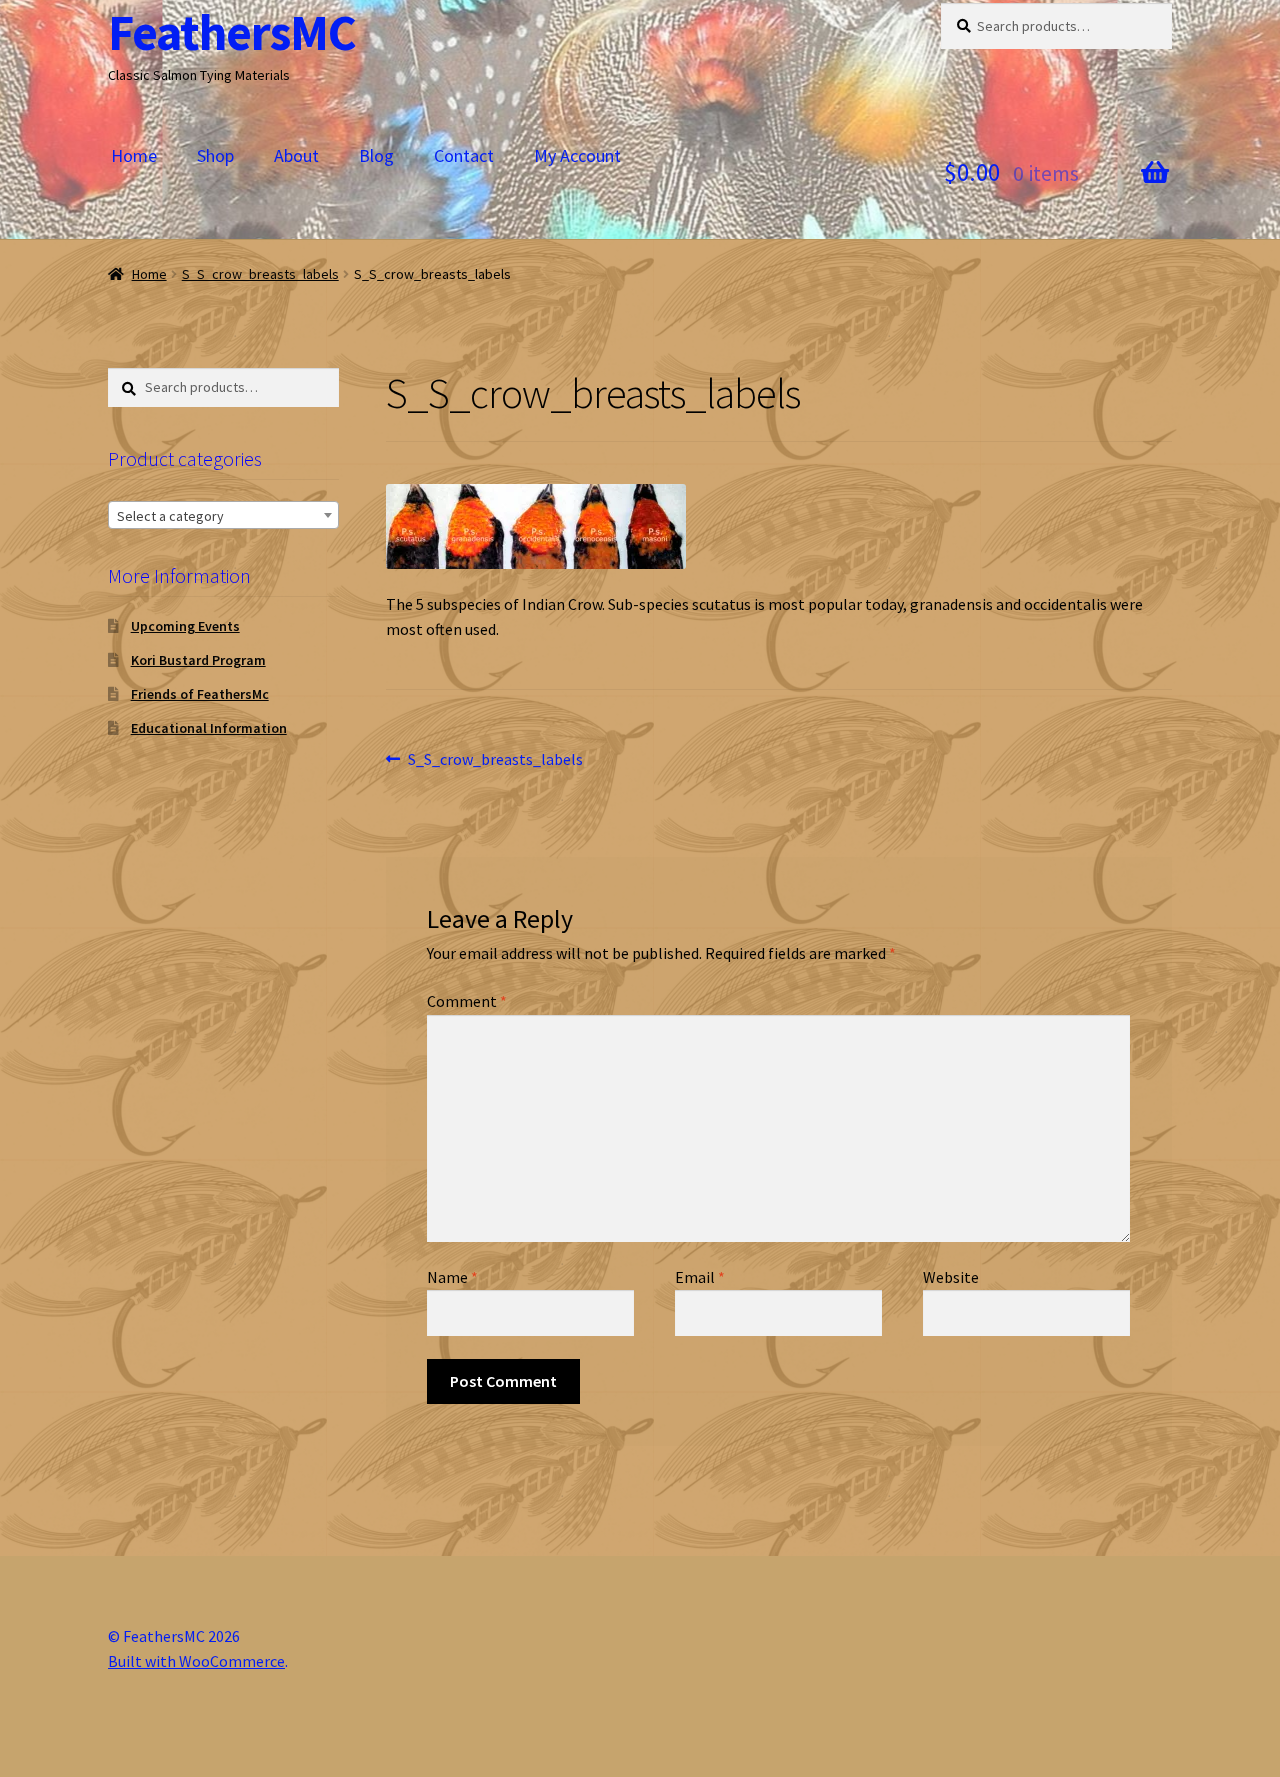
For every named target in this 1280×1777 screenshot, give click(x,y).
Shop (215, 155)
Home (134, 155)
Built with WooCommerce (196, 1661)
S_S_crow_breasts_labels (260, 274)
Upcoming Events (185, 626)
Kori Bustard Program (198, 660)
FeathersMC (232, 32)
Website (951, 1277)
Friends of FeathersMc (200, 694)
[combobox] (223, 515)
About (296, 155)
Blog (376, 155)
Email (700, 1277)
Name (452, 1277)
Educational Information (209, 728)
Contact (464, 155)
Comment (467, 1001)
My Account (577, 155)
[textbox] (223, 516)
